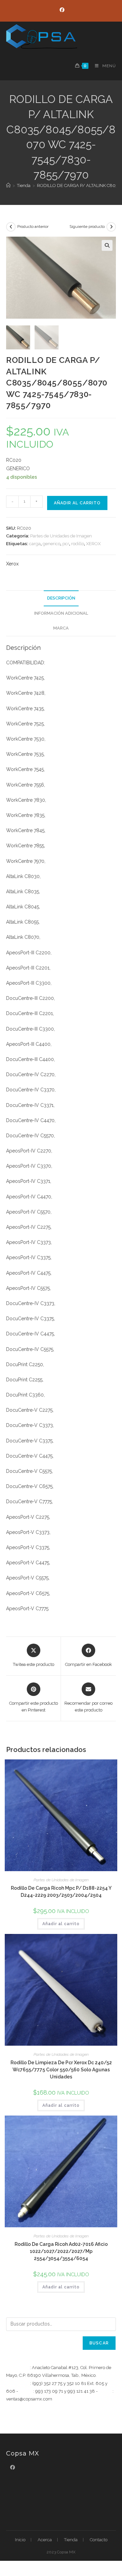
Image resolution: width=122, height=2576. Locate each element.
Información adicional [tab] (61, 613)
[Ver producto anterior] (11, 227)
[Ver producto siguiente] (111, 227)
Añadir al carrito (77, 503)
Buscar (99, 2343)
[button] (107, 245)
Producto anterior (33, 227)
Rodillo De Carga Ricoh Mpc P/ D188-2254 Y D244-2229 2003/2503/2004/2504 (61, 1892)
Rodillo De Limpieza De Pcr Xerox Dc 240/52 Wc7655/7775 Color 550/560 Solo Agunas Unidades (61, 2070)
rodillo (78, 544)
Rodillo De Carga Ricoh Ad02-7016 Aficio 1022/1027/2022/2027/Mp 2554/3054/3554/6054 (61, 2251)
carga (35, 544)
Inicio (20, 2540)
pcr (66, 544)
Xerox (12, 564)
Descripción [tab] (61, 598)
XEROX (93, 544)
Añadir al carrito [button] (61, 1924)
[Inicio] (8, 185)
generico (52, 544)
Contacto (99, 2540)
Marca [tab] (61, 628)
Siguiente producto (87, 227)
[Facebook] (61, 10)
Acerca (45, 2540)
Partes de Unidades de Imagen (61, 536)
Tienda (71, 2540)
